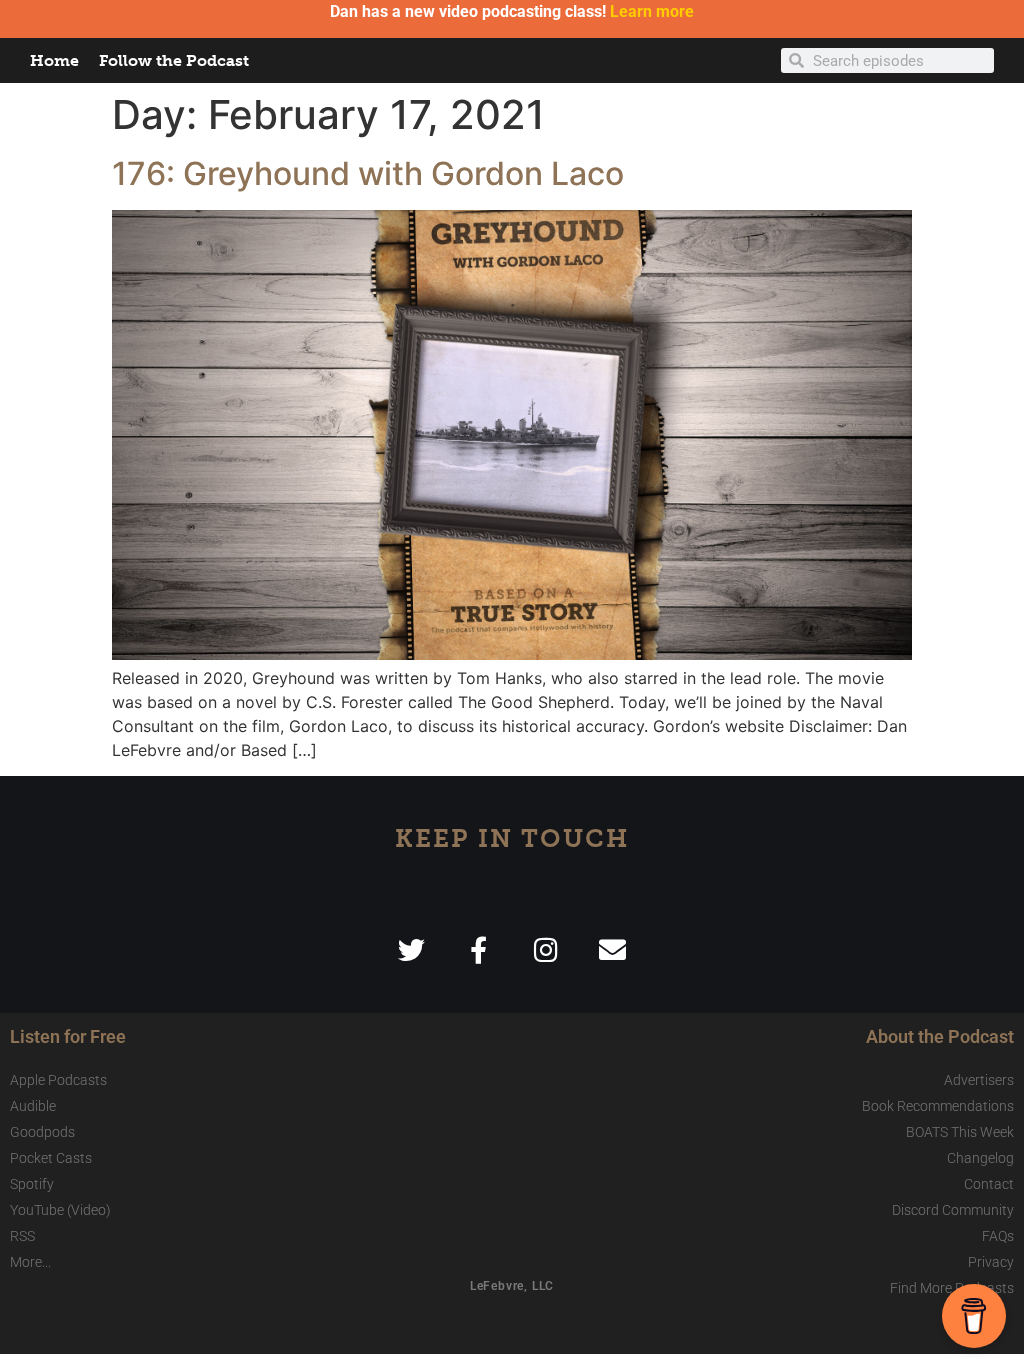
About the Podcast (940, 1036)
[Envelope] (612, 949)
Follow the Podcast (174, 60)
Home (54, 60)
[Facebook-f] (478, 949)
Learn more (652, 11)
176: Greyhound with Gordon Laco (368, 173)
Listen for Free (68, 1036)
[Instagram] (545, 949)
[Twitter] (411, 949)
